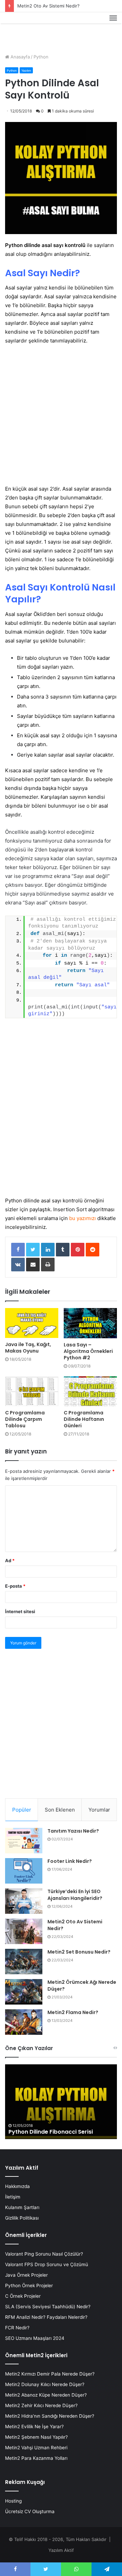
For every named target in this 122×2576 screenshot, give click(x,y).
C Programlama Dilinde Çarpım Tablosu (25, 1419)
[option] (61, 2102)
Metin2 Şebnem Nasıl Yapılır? (36, 2437)
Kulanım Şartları (22, 2207)
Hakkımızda (17, 2186)
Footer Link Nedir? (70, 1861)
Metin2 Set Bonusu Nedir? (79, 1952)
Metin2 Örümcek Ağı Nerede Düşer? (82, 1986)
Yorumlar (99, 1810)
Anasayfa (19, 57)
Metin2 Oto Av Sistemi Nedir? (48, 6)
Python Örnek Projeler (29, 2286)
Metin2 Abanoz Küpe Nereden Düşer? (46, 2395)
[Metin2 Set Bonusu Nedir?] (24, 1962)
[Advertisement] (61, 415)
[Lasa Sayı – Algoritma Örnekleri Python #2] (90, 1323)
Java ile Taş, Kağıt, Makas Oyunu (28, 1348)
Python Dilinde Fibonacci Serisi (51, 2132)
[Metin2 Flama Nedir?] (24, 2022)
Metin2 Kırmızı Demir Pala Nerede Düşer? (50, 2374)
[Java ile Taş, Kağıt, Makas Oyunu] (32, 1323)
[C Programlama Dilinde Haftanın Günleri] (90, 1391)
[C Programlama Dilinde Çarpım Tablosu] (32, 1391)
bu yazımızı (83, 1218)
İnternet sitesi (20, 1611)
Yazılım (26, 70)
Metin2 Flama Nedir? (73, 2012)
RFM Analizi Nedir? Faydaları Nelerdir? (46, 2317)
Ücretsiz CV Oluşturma (30, 2511)
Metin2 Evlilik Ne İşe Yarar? (34, 2427)
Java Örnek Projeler (26, 2275)
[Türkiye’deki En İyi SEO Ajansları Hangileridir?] (24, 1901)
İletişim (13, 2197)
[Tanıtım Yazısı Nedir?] (24, 1841)
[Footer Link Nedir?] (24, 1871)
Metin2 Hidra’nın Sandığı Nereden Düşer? (50, 2416)
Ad (10, 1560)
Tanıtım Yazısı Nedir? (73, 1831)
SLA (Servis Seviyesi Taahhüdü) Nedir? (48, 2307)
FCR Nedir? (17, 2328)
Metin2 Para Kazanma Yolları (36, 2458)
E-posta (15, 1586)
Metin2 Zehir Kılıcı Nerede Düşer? (41, 2405)
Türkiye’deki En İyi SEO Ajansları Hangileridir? (75, 1895)
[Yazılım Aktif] (18, 26)
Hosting (13, 2501)
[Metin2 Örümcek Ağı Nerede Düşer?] (24, 1992)
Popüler (22, 1810)
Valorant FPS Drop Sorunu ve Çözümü (47, 2264)
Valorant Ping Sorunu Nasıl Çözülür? (44, 2254)
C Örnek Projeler (23, 2296)
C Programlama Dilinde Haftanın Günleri (84, 1419)
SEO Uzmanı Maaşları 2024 (35, 2338)
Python (41, 57)
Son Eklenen (60, 1810)
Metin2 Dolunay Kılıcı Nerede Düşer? (45, 2384)
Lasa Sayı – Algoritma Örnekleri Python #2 (88, 1351)
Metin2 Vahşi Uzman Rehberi (36, 2448)
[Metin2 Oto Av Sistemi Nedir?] (24, 1931)
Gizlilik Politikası (22, 2218)
